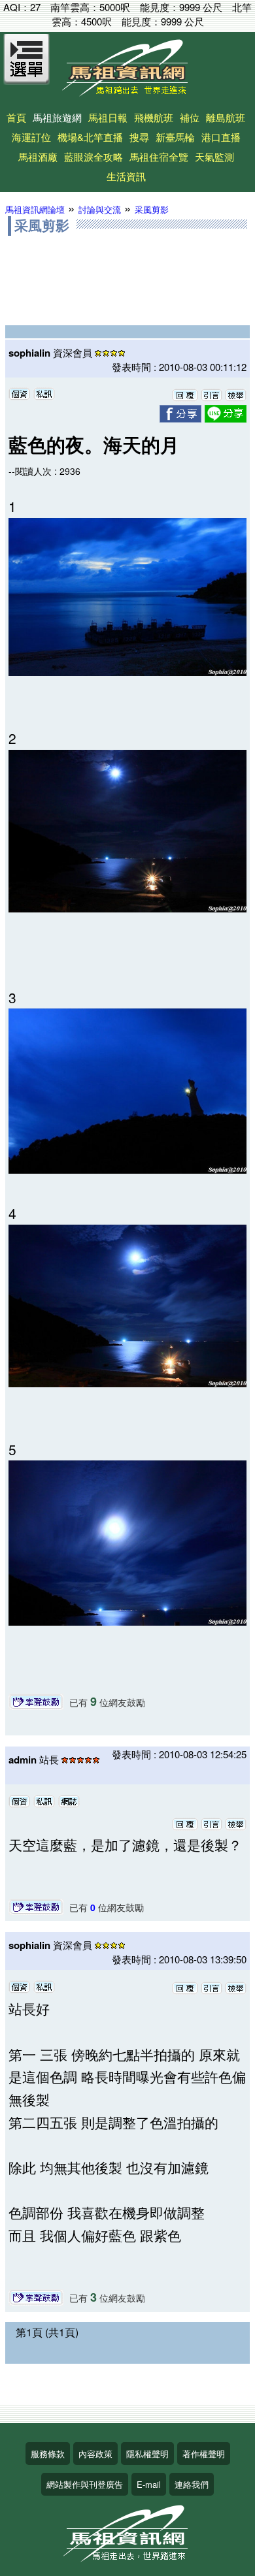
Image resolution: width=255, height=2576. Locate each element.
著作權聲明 (204, 2454)
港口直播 (221, 137)
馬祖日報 (108, 117)
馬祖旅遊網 (57, 117)
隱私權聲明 (147, 2454)
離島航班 (226, 117)
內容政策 (95, 2454)
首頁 (16, 117)
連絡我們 (192, 2484)
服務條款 (48, 2454)
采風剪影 (152, 209)
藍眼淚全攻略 (93, 156)
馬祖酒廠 (38, 156)
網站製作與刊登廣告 (85, 2484)
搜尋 (139, 137)
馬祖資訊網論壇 (35, 209)
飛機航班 (154, 117)
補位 (190, 117)
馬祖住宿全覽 (159, 156)
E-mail (149, 2484)
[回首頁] (127, 92)
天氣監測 (214, 156)
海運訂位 (31, 137)
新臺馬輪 (175, 137)
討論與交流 (100, 209)
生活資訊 (126, 176)
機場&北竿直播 (90, 137)
